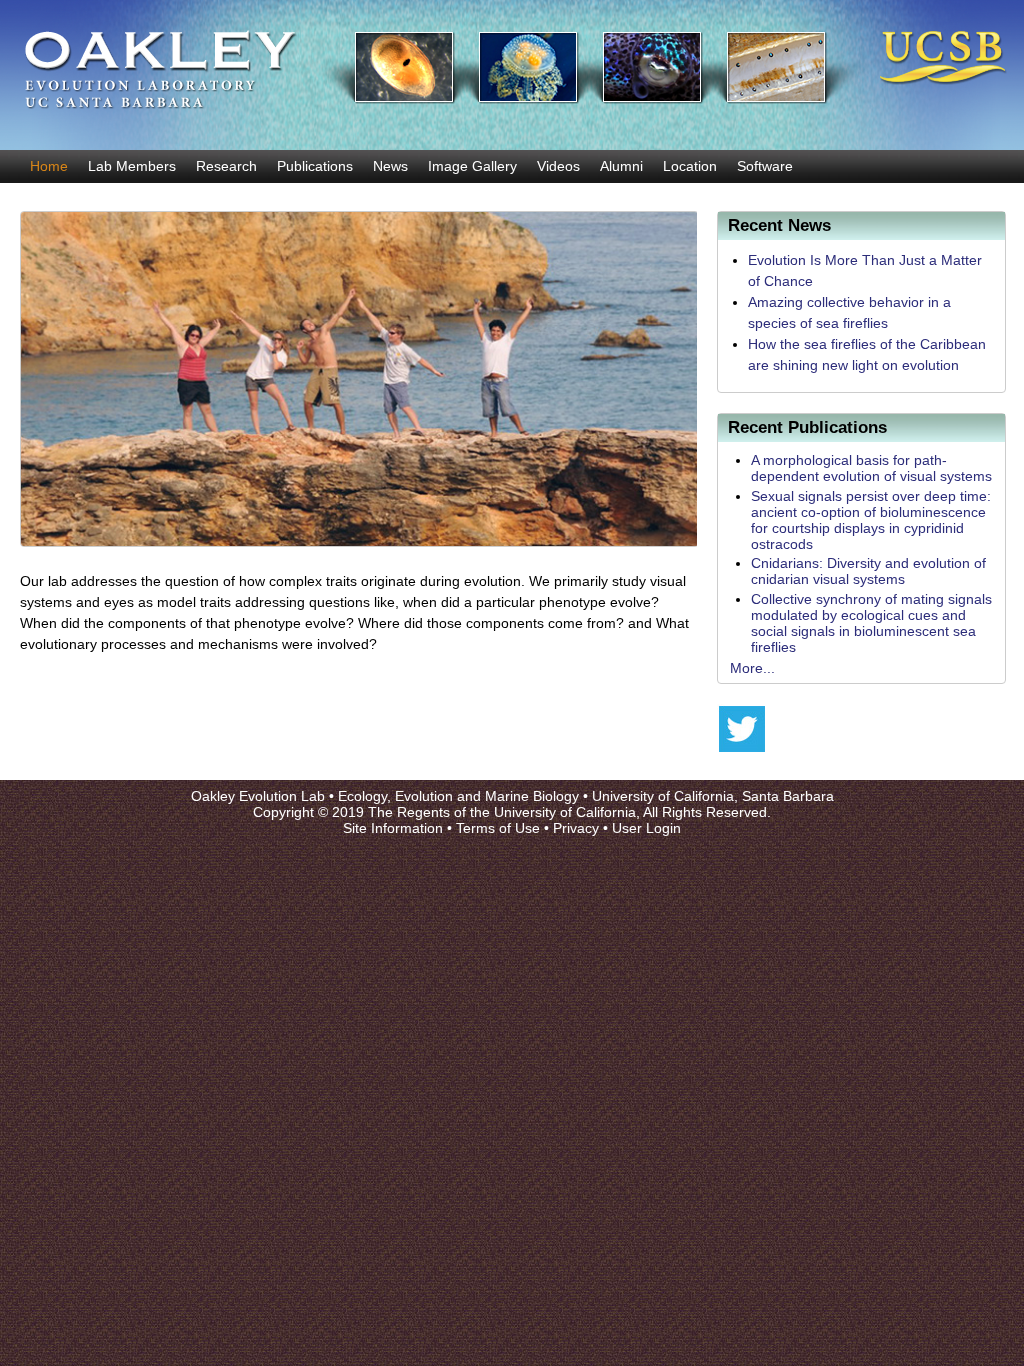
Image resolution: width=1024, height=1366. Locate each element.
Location (690, 166)
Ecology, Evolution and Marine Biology (458, 796)
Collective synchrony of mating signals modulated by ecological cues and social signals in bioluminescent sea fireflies (871, 623)
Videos (558, 166)
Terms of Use (498, 828)
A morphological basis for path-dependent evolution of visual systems (871, 468)
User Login (646, 828)
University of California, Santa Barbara (713, 796)
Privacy (576, 828)
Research (226, 166)
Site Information (393, 828)
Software (765, 166)
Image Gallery (472, 166)
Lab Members (132, 166)
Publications (315, 166)
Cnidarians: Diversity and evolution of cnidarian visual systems (868, 571)
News (390, 166)
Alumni (621, 166)
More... (752, 668)
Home (49, 166)
